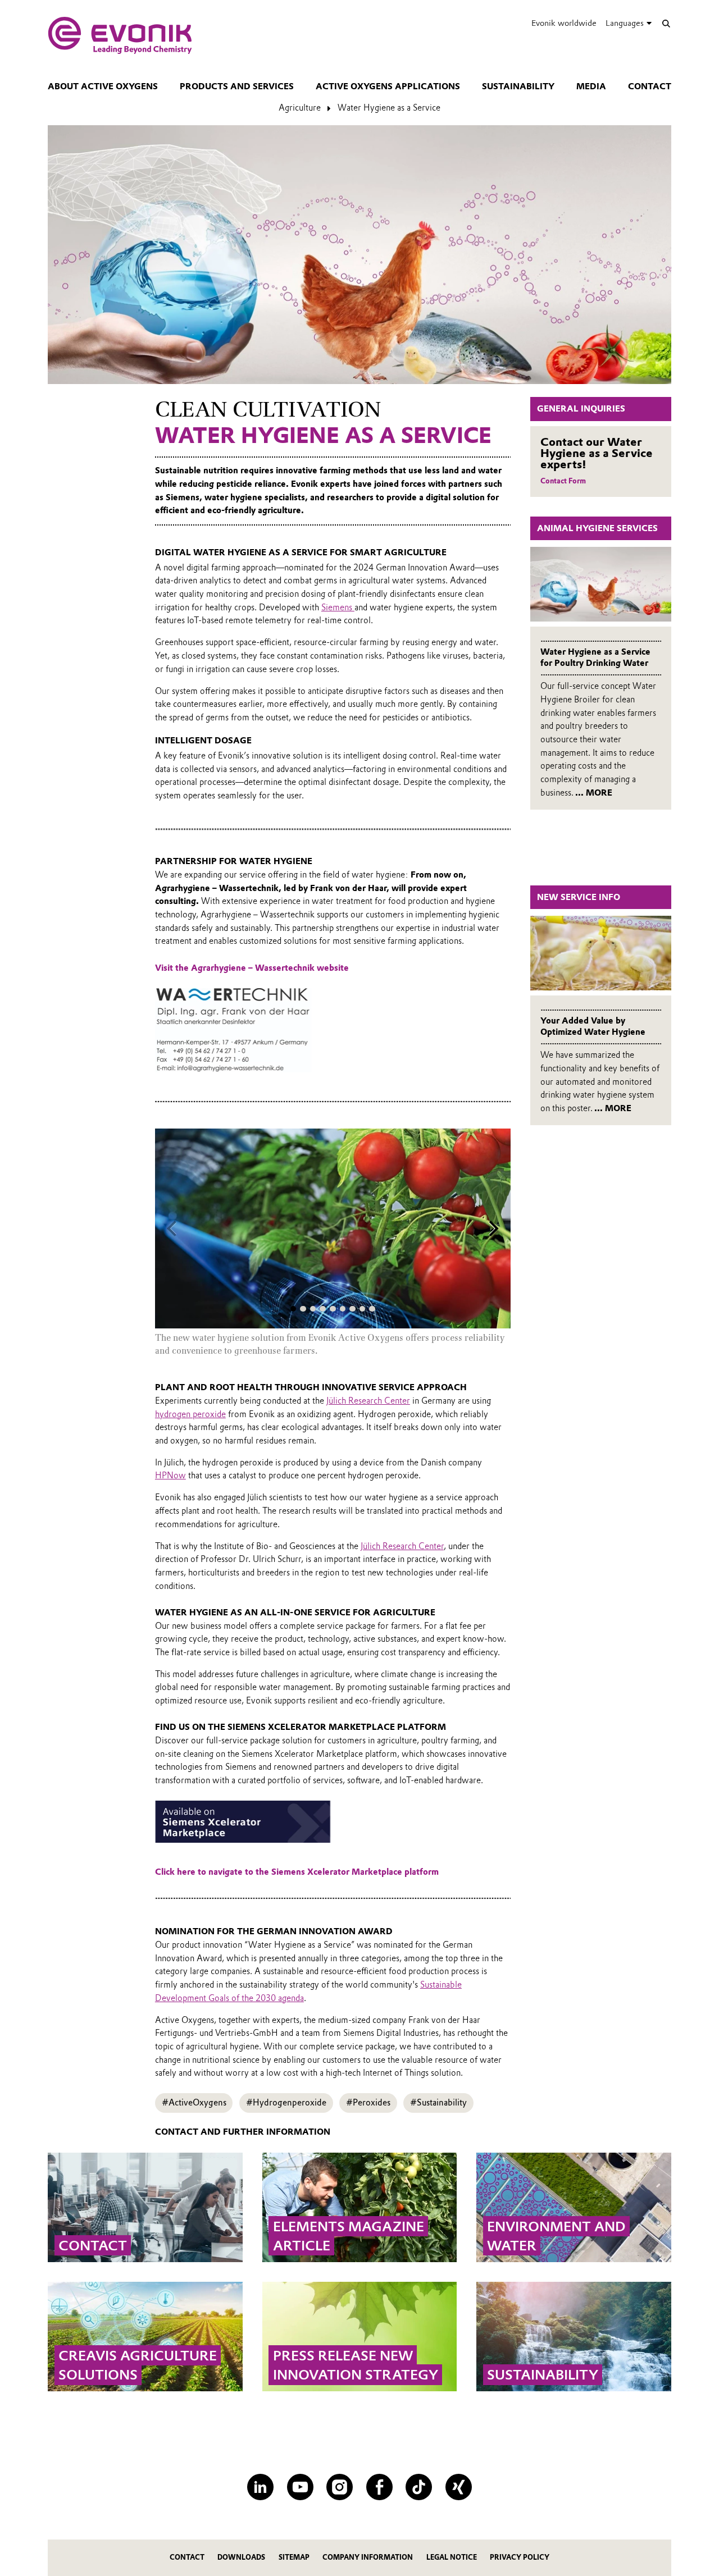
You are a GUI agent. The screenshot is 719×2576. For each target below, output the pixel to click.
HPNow (170, 1476)
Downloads (241, 2557)
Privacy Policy (520, 2557)
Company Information (368, 2557)
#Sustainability (438, 2103)
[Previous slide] (172, 1228)
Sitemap (294, 2557)
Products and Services (237, 86)
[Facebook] (379, 2487)
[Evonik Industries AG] (120, 35)
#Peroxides (368, 2103)
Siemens (338, 608)
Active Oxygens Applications (388, 86)
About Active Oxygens (103, 86)
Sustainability (518, 86)
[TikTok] (419, 2487)
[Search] (666, 23)
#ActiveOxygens (194, 2103)
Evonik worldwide (564, 23)
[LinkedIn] (260, 2487)
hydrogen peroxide (190, 1414)
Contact (650, 86)
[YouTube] (300, 2487)
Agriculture (300, 108)
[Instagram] (340, 2487)
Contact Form (563, 481)
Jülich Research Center (368, 1401)
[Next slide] (494, 1228)
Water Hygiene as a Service (389, 108)
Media (591, 86)
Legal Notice (452, 2557)
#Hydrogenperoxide (286, 2103)
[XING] (459, 2487)
